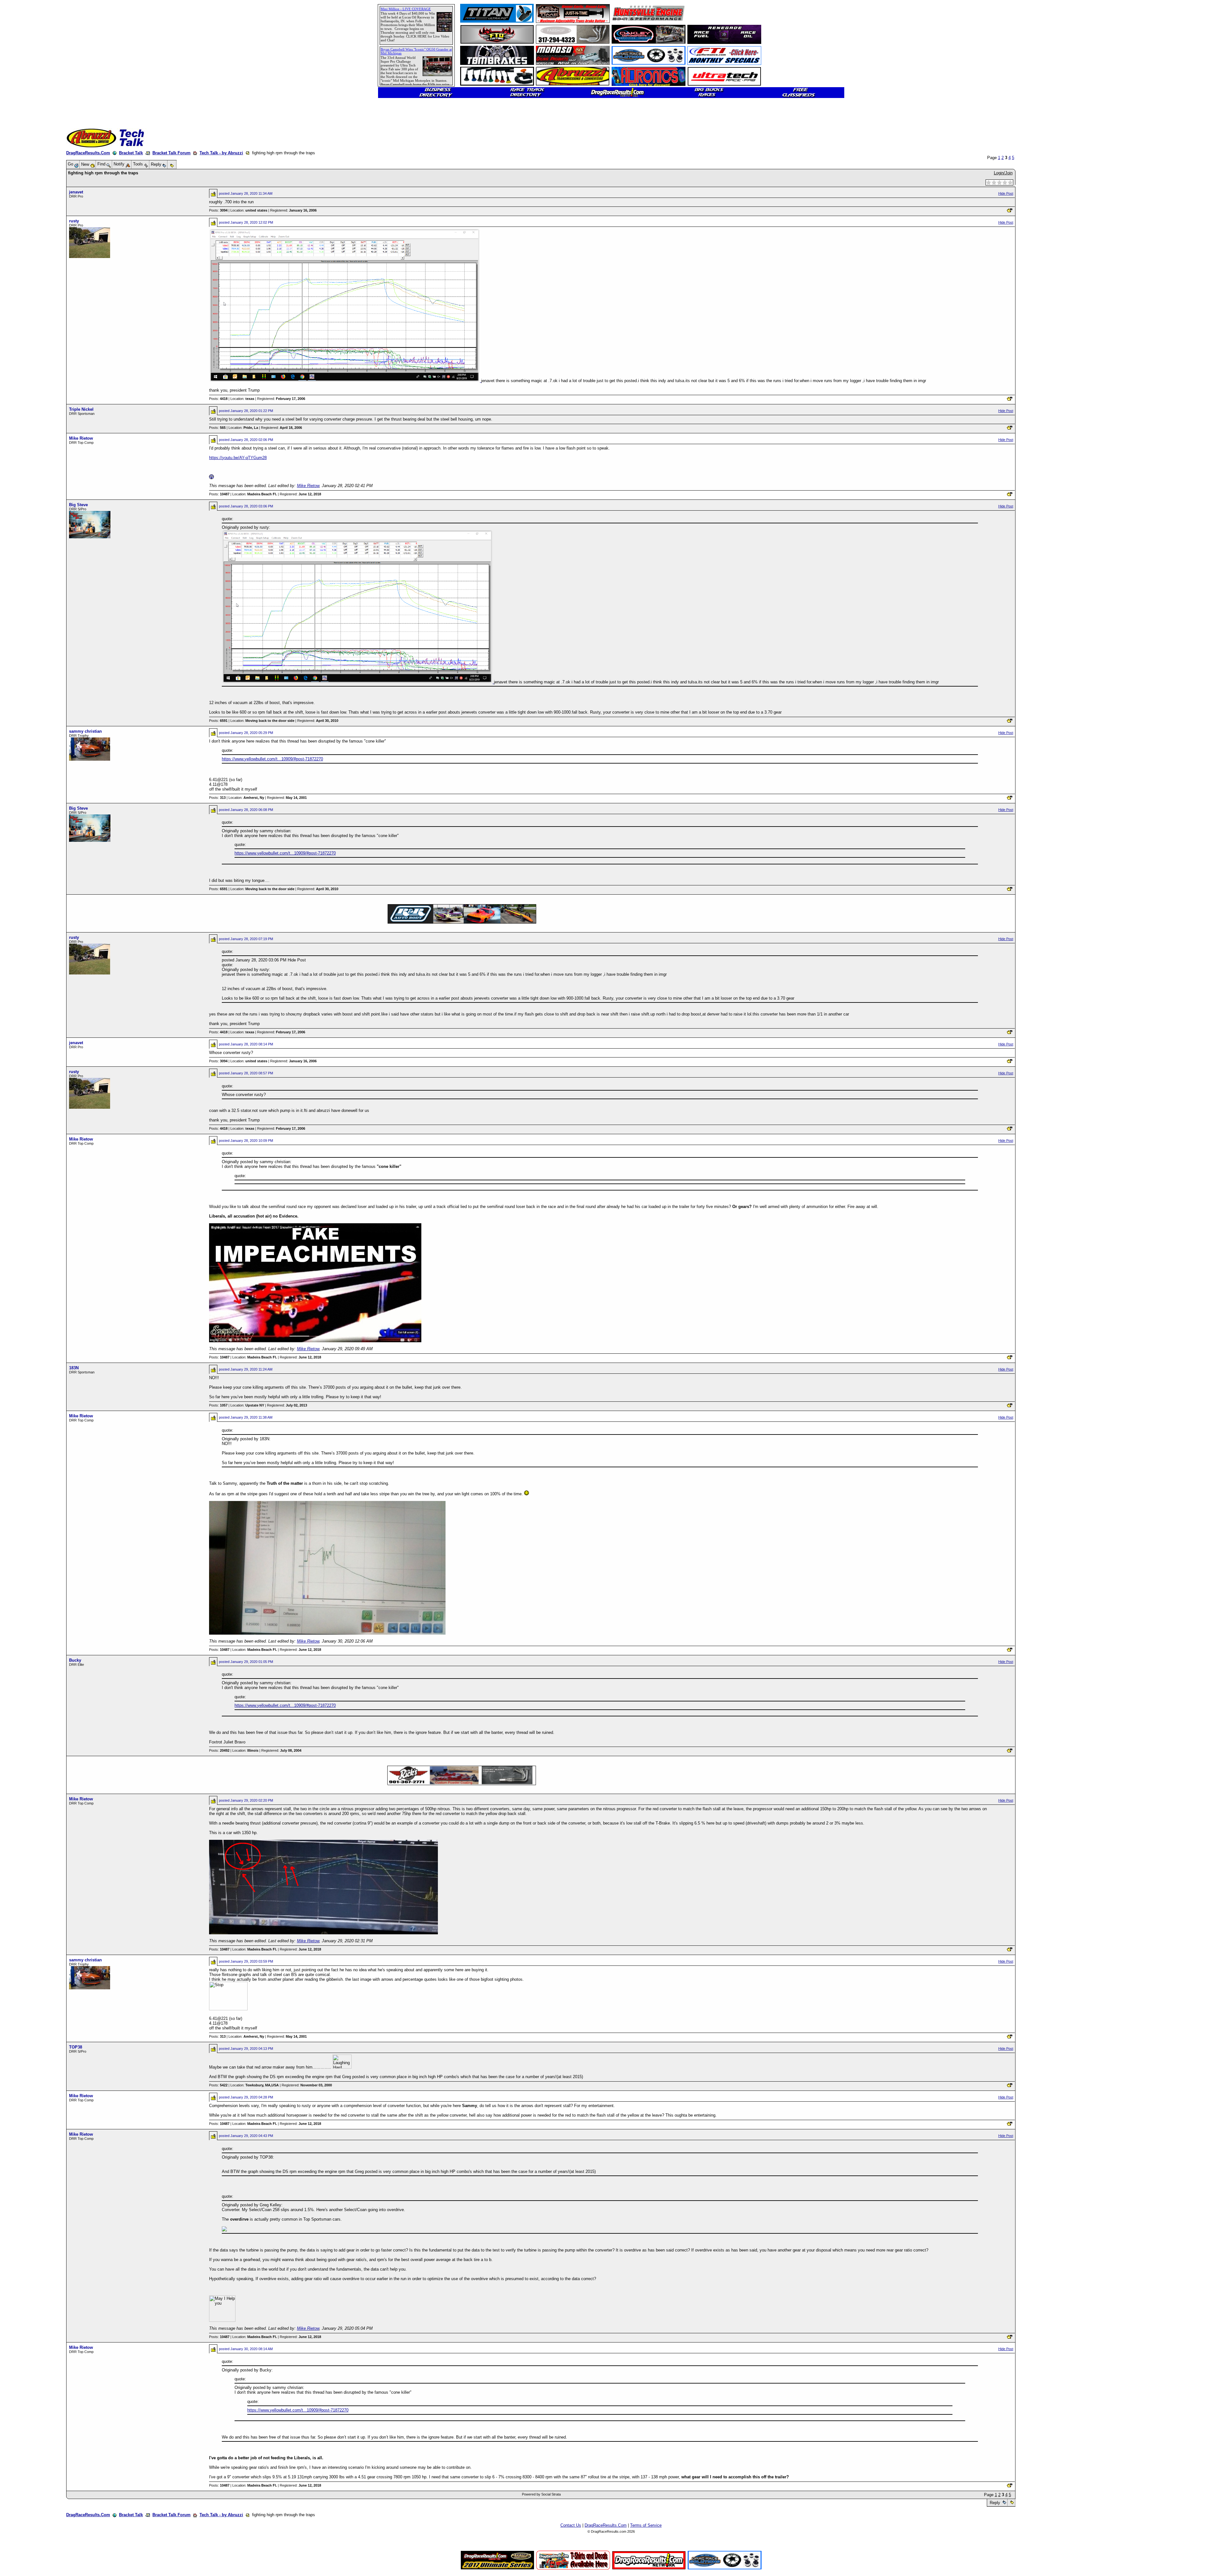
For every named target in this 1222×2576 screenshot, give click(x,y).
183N (74, 1368)
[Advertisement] (27, 231)
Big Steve (78, 505)
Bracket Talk (131, 153)
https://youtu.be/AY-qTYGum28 (238, 458)
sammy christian (85, 731)
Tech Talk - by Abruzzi (221, 153)
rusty (74, 221)
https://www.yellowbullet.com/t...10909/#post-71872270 (272, 759)
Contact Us (571, 2525)
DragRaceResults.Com (88, 153)
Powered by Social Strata (541, 2494)
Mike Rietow (81, 438)
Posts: (218, 210)
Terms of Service (646, 2525)
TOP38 (76, 2047)
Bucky (75, 1660)
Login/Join (1003, 173)
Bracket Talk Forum (172, 153)
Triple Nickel (81, 409)
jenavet (76, 192)
